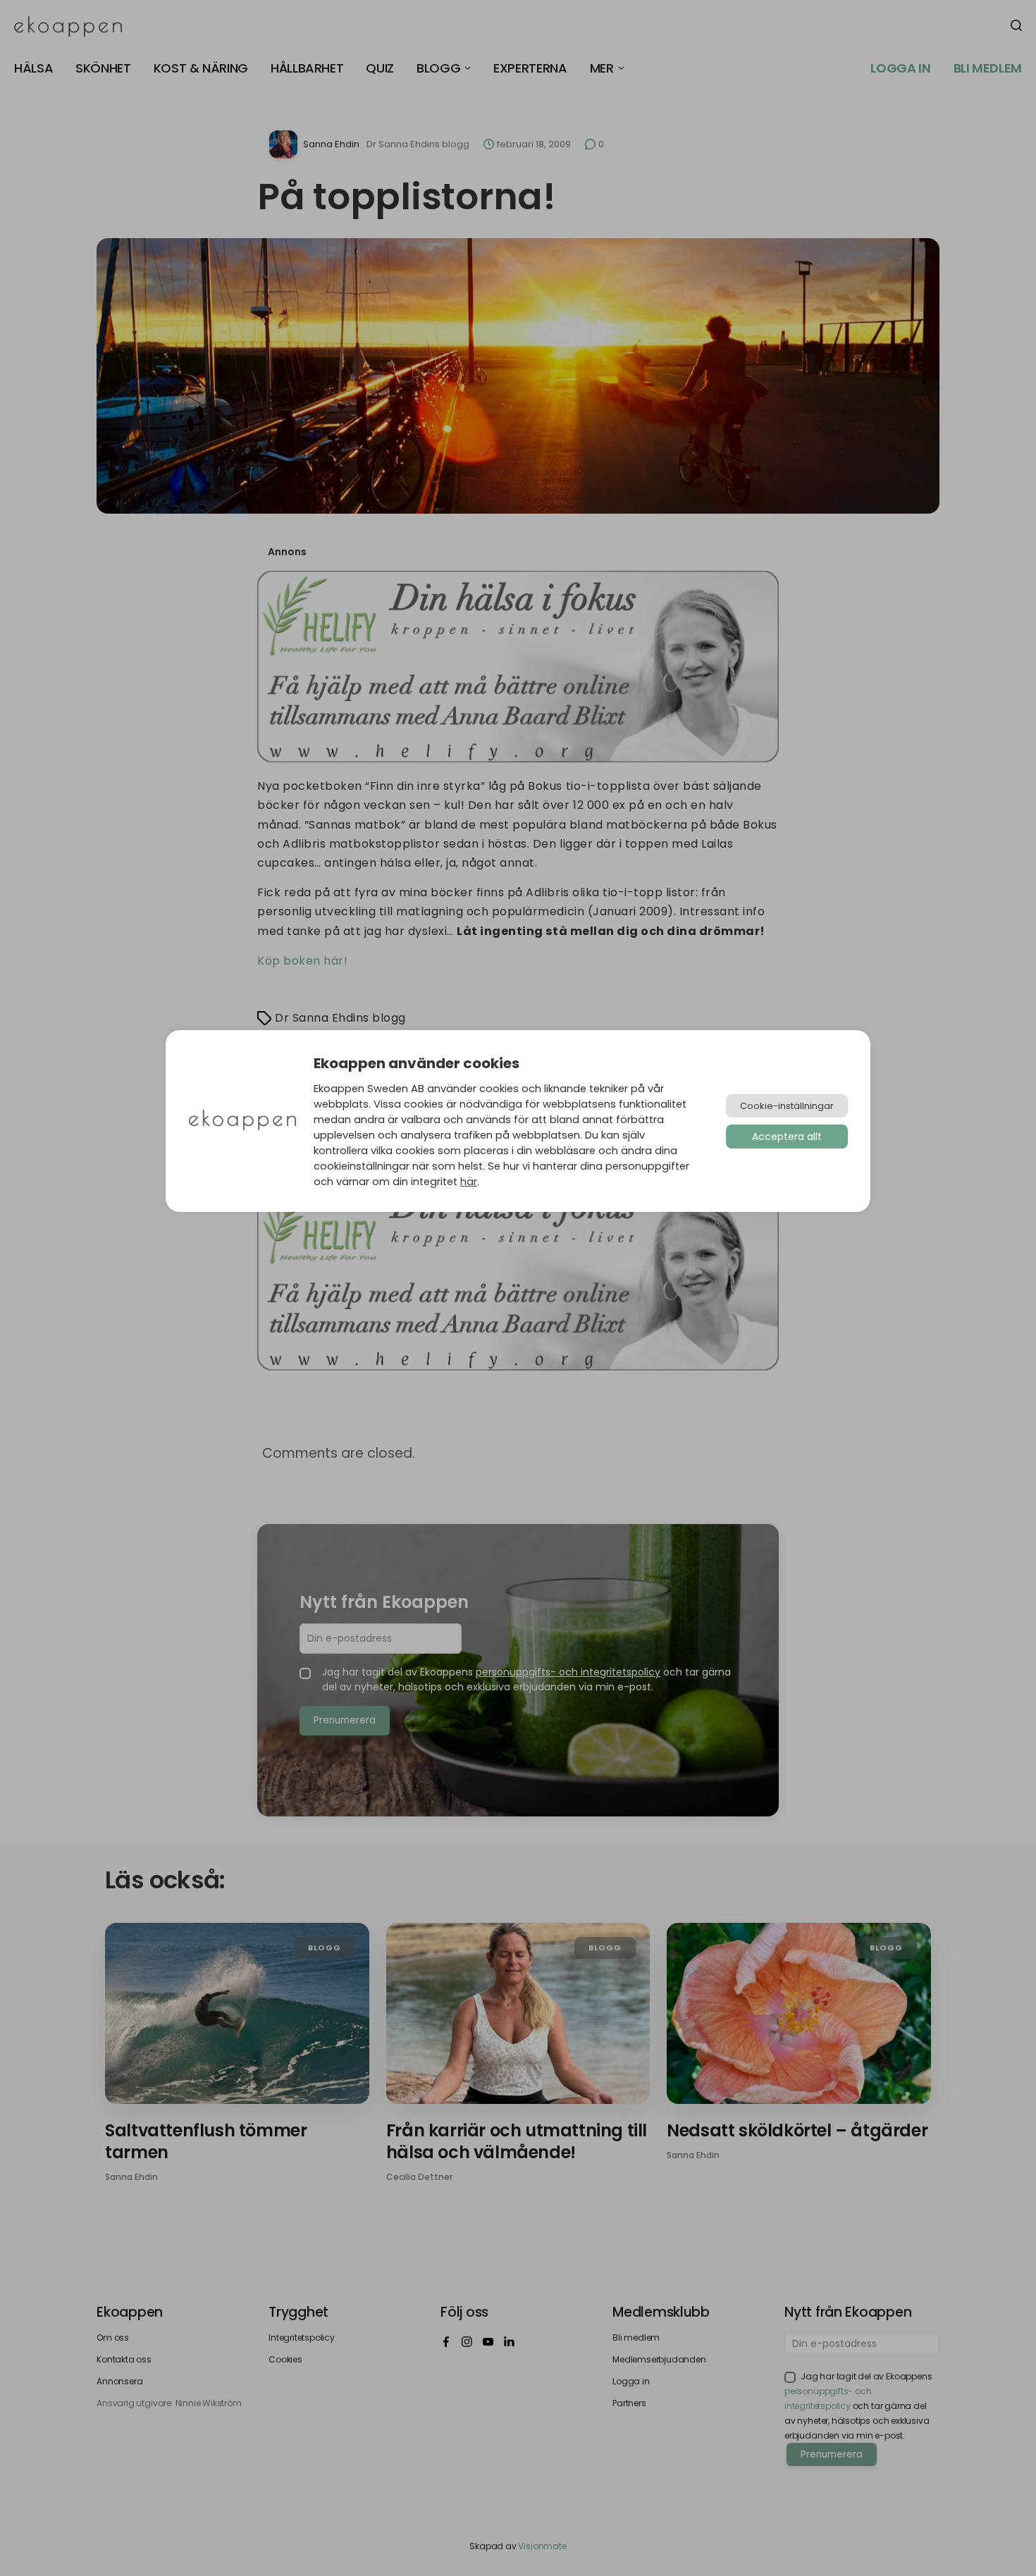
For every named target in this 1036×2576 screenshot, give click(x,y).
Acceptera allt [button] (787, 1137)
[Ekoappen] (242, 1121)
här (469, 1182)
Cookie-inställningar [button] (787, 1106)
